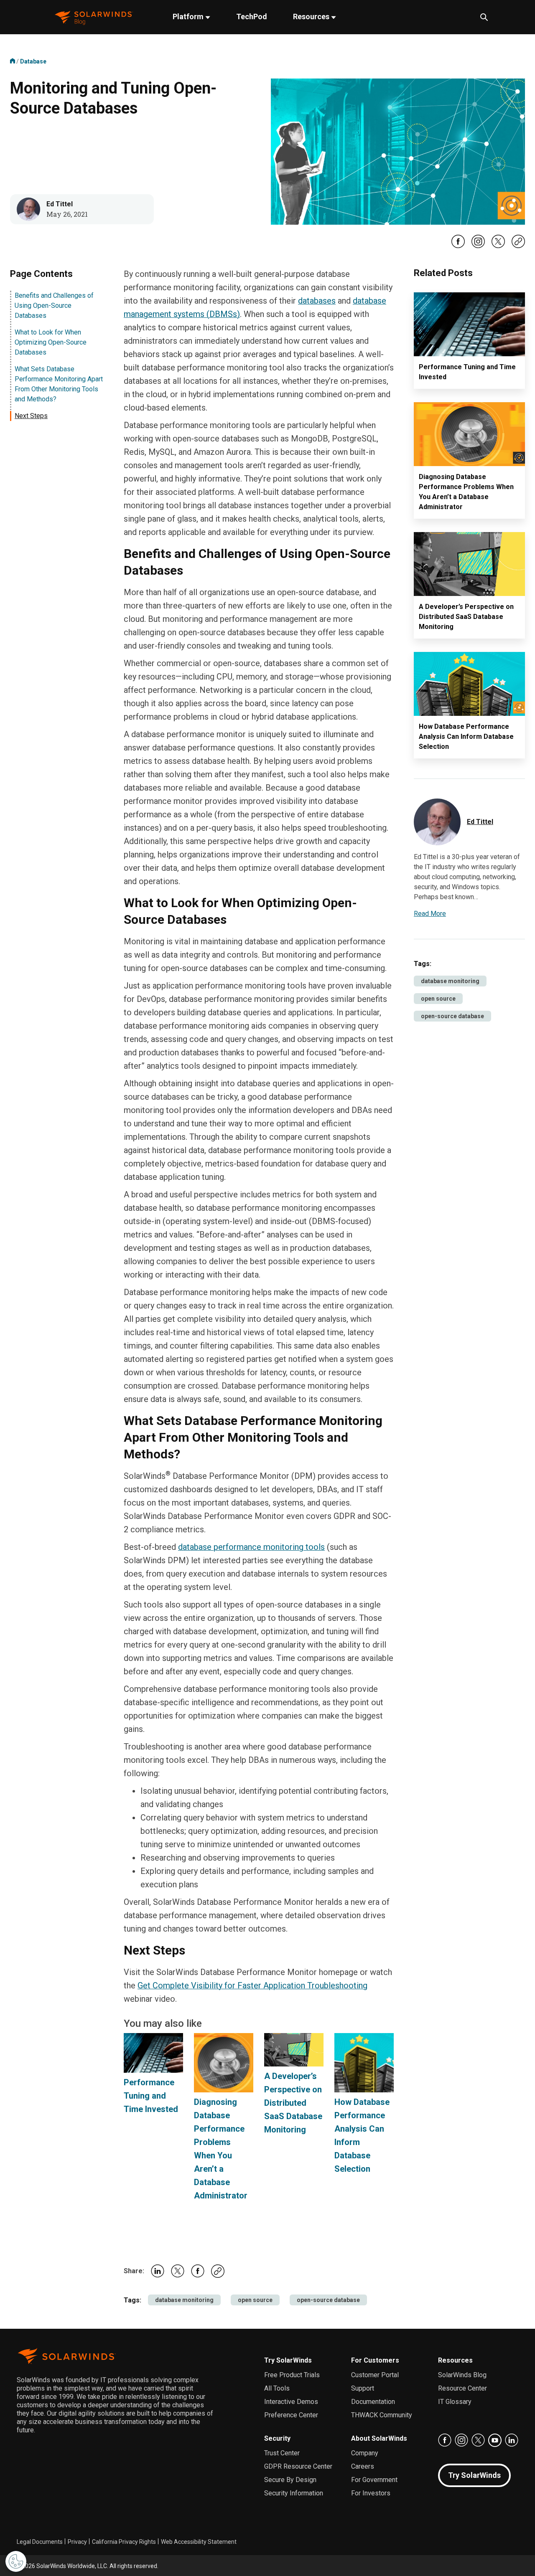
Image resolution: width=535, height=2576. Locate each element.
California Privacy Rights (124, 2542)
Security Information (294, 2493)
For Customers (375, 2360)
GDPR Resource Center (298, 2466)
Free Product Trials (292, 2375)
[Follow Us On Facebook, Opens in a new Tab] (458, 246)
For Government (374, 2480)
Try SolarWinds (288, 2360)
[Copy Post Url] (518, 246)
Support (363, 2388)
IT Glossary (455, 2402)
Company (365, 2453)
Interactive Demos (291, 2402)
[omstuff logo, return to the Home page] (94, 17)
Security (277, 2438)
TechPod (252, 16)
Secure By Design (290, 2480)
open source (255, 2300)
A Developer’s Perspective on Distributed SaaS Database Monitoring (293, 2103)
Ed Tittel (60, 204)
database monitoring (184, 2300)
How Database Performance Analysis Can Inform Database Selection (466, 737)
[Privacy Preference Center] (16, 2561)
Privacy (77, 2542)
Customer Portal (375, 2375)
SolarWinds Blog (462, 2375)
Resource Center (462, 2388)
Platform (189, 16)
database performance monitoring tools (251, 1547)
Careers (363, 2466)
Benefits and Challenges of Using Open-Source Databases (54, 306)
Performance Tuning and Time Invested (151, 2096)
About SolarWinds (379, 2438)
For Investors (371, 2493)
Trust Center (282, 2453)
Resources (312, 16)
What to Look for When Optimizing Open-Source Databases (51, 342)
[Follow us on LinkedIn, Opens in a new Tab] (512, 2440)
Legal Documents (40, 2542)
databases (317, 301)
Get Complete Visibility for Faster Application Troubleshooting (252, 1985)
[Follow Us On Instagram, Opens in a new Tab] (478, 246)
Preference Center (291, 2415)
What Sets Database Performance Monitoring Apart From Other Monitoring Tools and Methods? (59, 384)
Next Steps (31, 416)
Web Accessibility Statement (199, 2542)
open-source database (328, 2300)
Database (33, 61)
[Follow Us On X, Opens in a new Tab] (498, 246)
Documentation (373, 2402)
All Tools (277, 2388)
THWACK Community (382, 2415)
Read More (430, 914)
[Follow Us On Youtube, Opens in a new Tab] (495, 2440)
